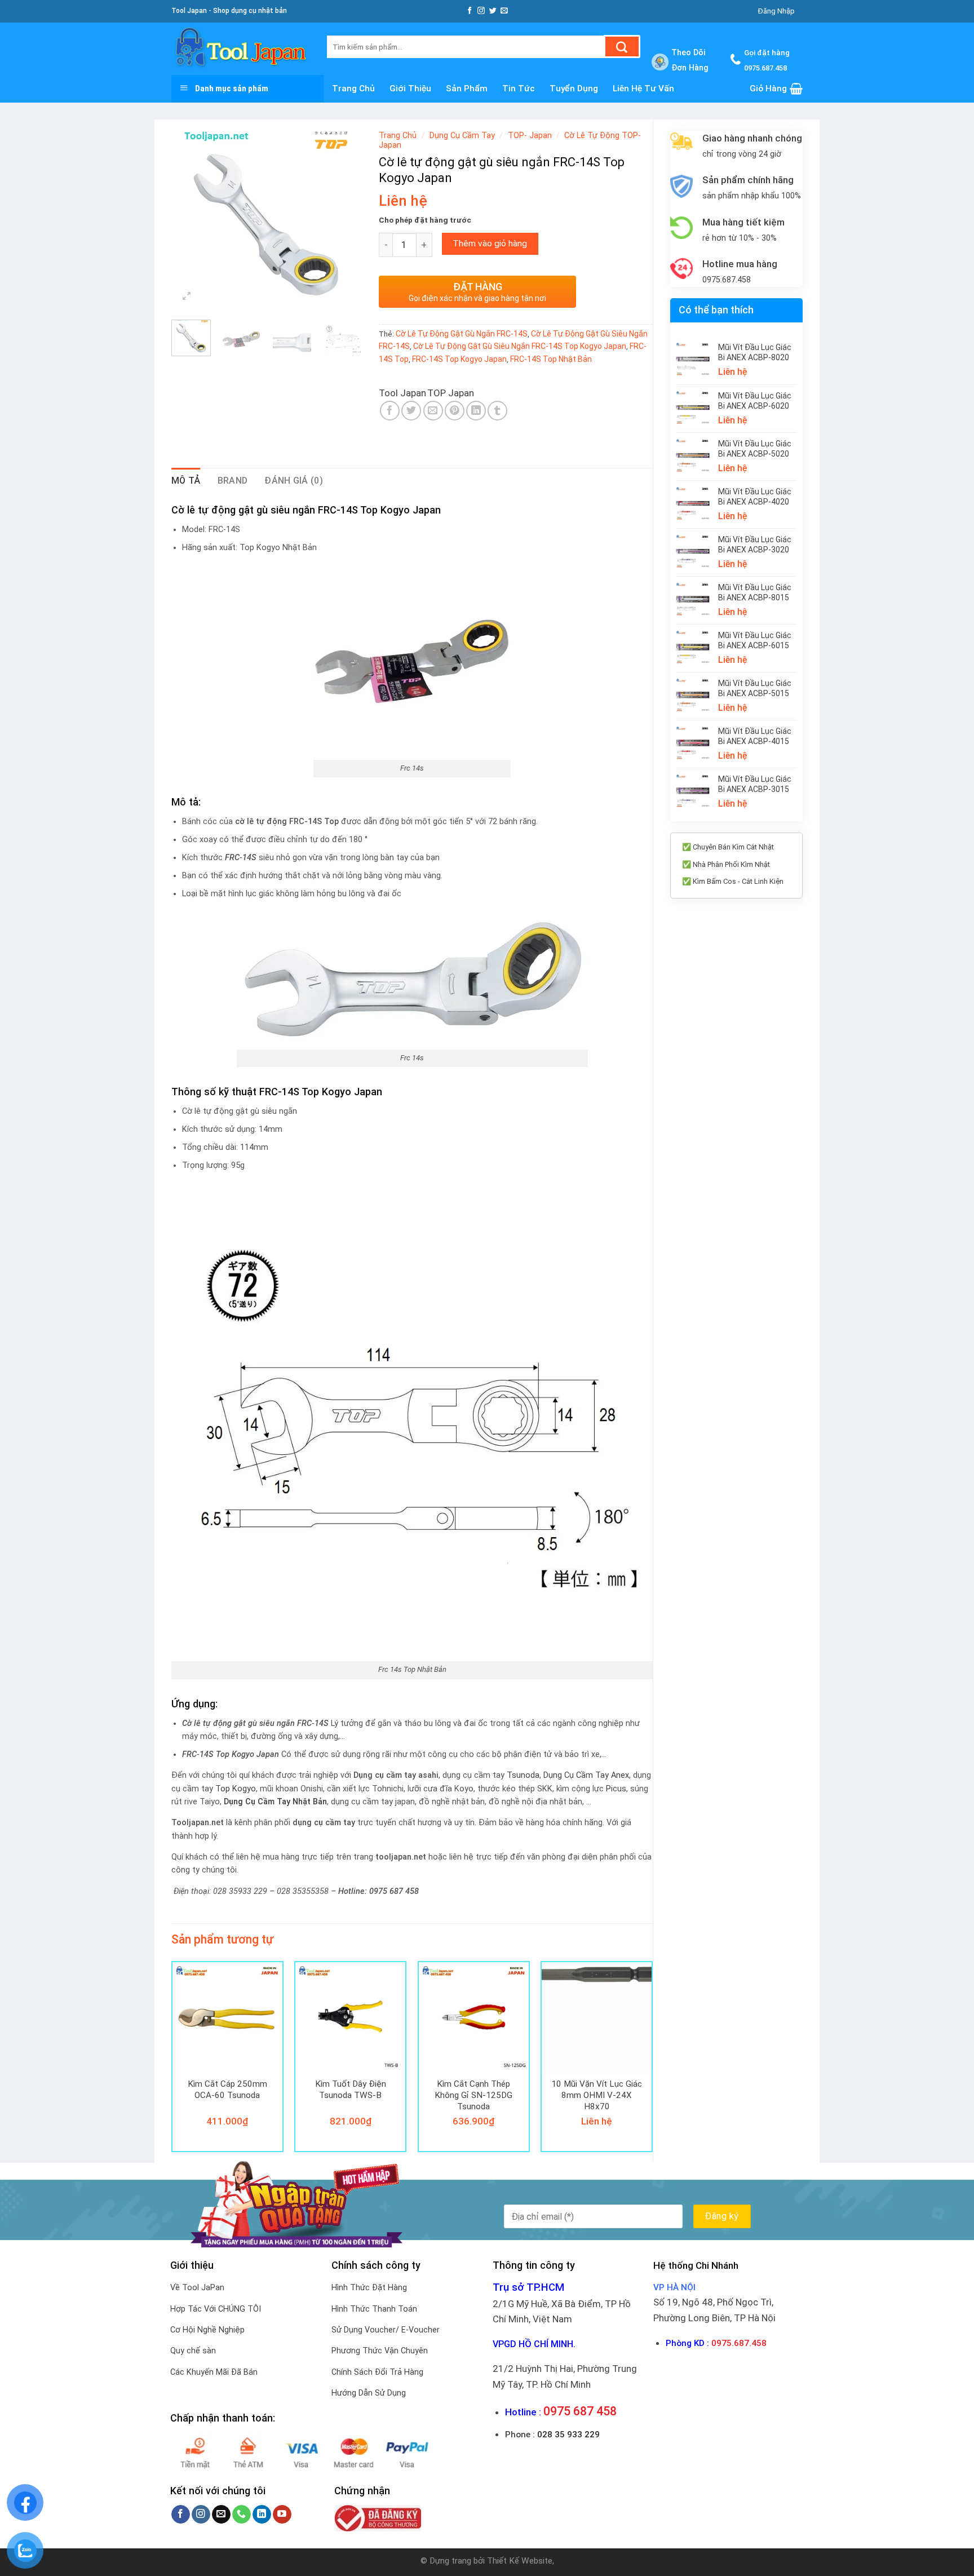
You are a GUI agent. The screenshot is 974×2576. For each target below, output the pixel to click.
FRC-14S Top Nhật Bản (551, 359)
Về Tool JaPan (197, 2288)
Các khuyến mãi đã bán (214, 2372)
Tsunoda (523, 1775)
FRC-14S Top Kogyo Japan (459, 359)
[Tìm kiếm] (622, 47)
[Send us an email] (504, 11)
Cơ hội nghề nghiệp (207, 2330)
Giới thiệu (410, 88)
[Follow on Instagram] (481, 11)
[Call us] (242, 2515)
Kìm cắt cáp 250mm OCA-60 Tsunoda (227, 2090)
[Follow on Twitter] (493, 11)
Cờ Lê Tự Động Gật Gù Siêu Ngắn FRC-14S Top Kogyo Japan (520, 346)
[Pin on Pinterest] (455, 411)
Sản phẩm (467, 88)
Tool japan (402, 393)
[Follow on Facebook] (470, 11)
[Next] (344, 218)
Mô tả (186, 481)
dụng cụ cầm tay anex (586, 1775)
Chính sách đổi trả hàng (377, 2372)
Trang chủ (353, 88)
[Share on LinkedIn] (476, 411)
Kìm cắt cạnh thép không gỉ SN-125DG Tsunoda (473, 2095)
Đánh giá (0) (294, 481)
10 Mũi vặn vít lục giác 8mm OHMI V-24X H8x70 (597, 2095)
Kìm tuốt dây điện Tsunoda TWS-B (351, 2090)
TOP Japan (451, 393)
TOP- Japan (530, 136)
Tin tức (519, 88)
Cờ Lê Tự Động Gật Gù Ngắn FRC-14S (462, 334)
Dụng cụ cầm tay (462, 136)
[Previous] (189, 218)
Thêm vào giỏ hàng (490, 244)
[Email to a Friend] (433, 411)
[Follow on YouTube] (282, 2515)
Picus (616, 1789)
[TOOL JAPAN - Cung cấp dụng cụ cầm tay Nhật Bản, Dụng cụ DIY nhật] (241, 49)
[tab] (186, 481)
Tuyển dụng (574, 88)
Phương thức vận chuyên (380, 2351)
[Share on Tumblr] (497, 411)
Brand (233, 481)
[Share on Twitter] (411, 411)
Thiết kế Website (520, 2561)
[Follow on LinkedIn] (262, 2515)
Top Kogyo (236, 1789)
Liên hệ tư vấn (643, 88)
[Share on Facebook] (390, 411)
